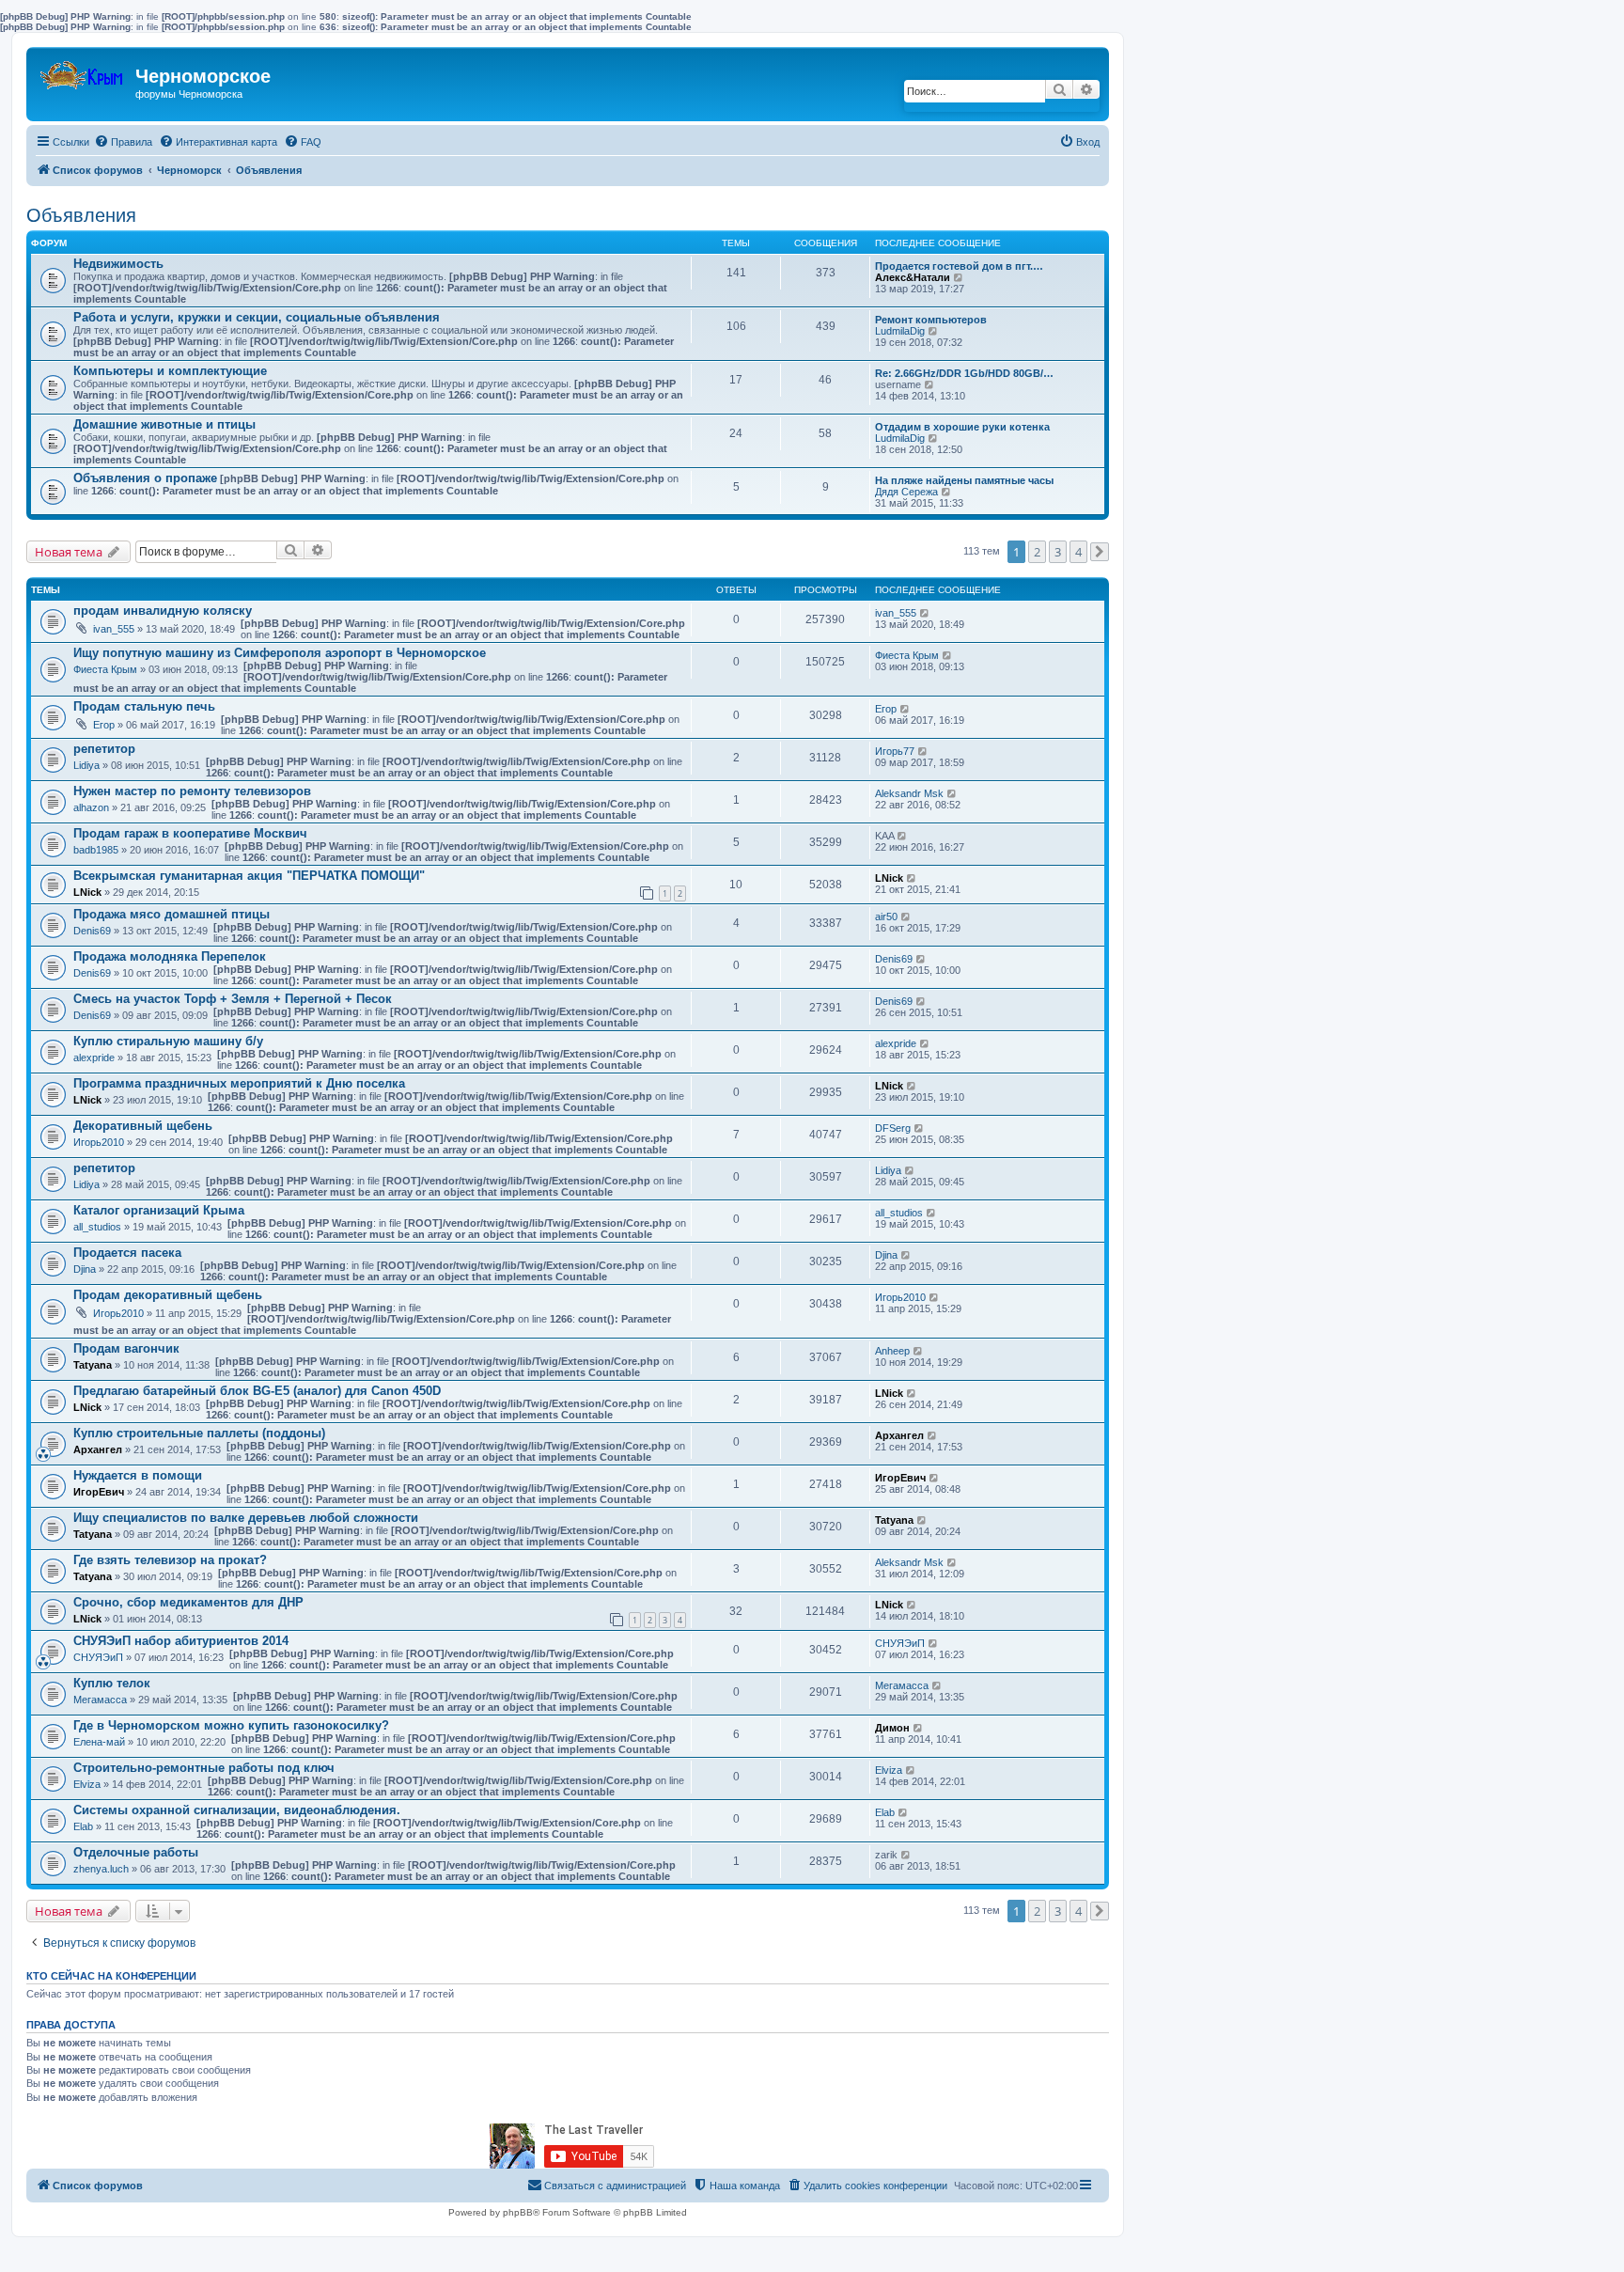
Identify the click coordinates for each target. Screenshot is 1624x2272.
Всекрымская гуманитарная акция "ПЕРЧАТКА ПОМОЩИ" (249, 876)
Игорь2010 (99, 1142)
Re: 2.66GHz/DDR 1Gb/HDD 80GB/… (964, 373)
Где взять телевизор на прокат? (170, 1560)
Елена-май (99, 1742)
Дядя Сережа (906, 492)
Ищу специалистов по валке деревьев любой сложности (246, 1518)
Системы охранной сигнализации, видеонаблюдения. (237, 1810)
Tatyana (93, 1365)
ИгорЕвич (99, 1492)
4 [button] (1078, 552)
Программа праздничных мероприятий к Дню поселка (239, 1083)
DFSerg (893, 1128)
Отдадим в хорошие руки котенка (962, 427)
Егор (104, 725)
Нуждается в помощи (138, 1475)
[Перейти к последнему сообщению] (925, 613)
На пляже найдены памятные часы (964, 480)
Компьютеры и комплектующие (170, 371)
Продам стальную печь (144, 706)
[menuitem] (123, 142)
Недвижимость (118, 264)
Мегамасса (100, 1700)
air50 (886, 917)
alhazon (91, 807)
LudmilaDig (900, 331)
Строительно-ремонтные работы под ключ (204, 1768)
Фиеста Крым (105, 669)
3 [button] (1058, 552)
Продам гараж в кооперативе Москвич (190, 833)
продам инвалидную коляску (163, 611)
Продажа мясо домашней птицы (172, 914)
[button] (1100, 552)
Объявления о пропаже (145, 478)
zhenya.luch (101, 1869)
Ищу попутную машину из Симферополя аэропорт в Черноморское (280, 653)
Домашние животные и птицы (164, 424)
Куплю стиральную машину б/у (168, 1041)
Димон (892, 1728)
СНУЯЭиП (98, 1657)
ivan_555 (114, 629)
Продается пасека (127, 1253)
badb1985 (96, 850)
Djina (85, 1269)
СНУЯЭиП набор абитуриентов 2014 (181, 1641)
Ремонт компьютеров (931, 320)
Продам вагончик (126, 1348)
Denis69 (92, 931)
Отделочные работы (136, 1852)
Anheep (892, 1351)
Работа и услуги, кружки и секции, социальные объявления (257, 317)
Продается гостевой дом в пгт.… (959, 266)
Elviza (87, 1784)
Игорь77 (895, 751)
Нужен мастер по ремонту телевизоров (192, 791)
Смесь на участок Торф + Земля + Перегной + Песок (233, 999)
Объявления (81, 215)
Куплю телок (112, 1683)
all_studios (97, 1227)
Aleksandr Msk (909, 793)
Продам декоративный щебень (168, 1295)
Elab (83, 1826)
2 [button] (1037, 552)
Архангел (98, 1449)
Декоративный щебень (143, 1126)
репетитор (104, 749)
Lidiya (86, 765)
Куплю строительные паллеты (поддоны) (199, 1433)
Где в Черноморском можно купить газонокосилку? (231, 1725)
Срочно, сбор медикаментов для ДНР (188, 1602)
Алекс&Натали (913, 277)
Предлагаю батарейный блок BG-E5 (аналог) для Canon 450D (257, 1391)
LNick (87, 892)
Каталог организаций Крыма (159, 1210)
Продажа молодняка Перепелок (170, 956)
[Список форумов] (83, 71)
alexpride (94, 1058)
